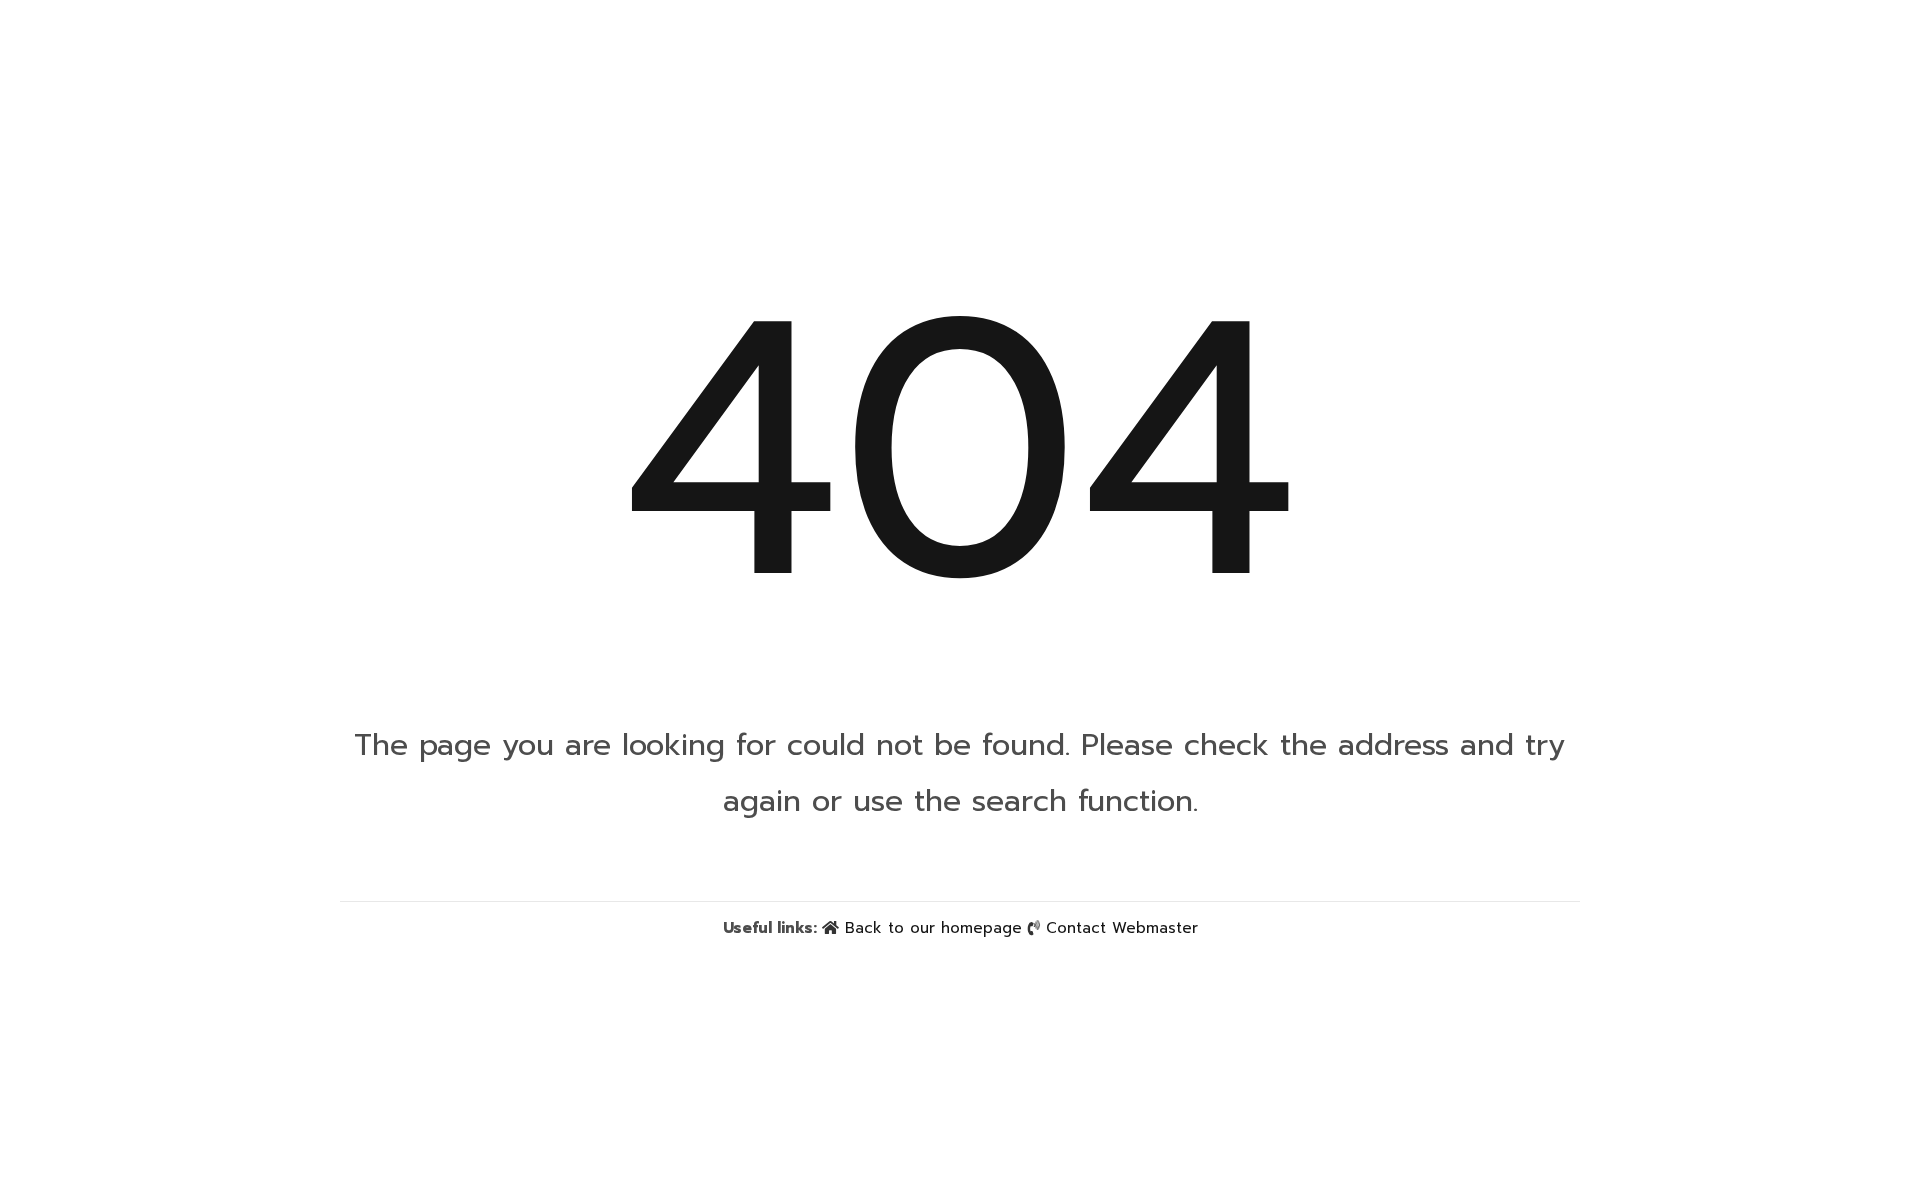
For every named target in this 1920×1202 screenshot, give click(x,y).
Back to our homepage (933, 928)
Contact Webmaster (1122, 928)
